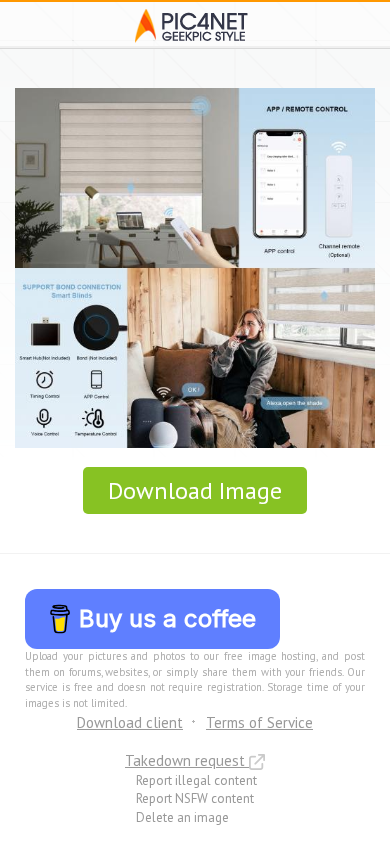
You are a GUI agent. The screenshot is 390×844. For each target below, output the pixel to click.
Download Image (195, 490)
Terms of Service (259, 722)
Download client (130, 722)
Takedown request (187, 760)
